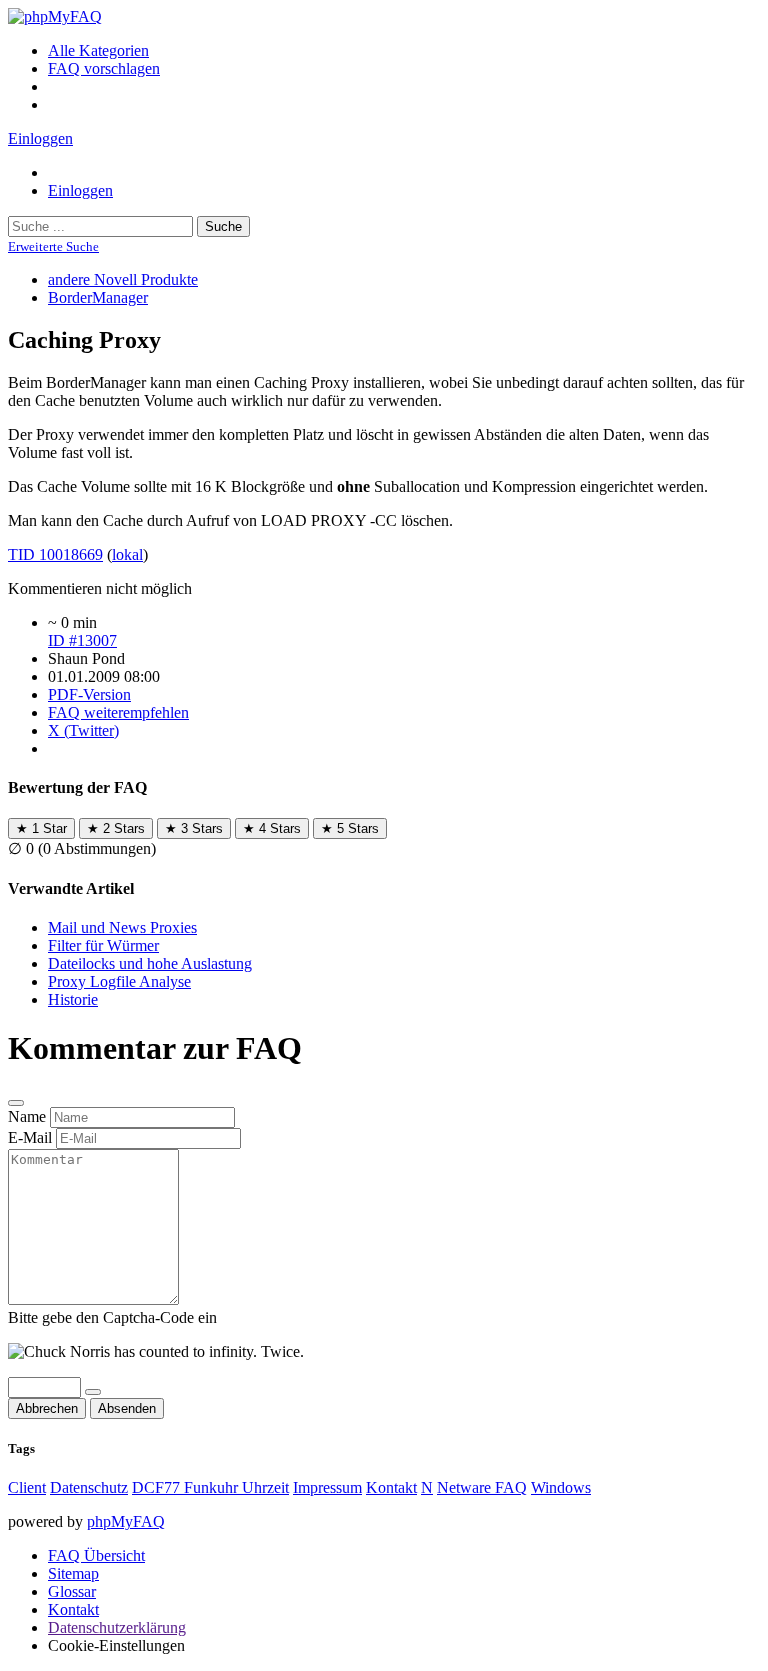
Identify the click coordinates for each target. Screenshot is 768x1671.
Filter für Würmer (103, 945)
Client (27, 1487)
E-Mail (30, 1137)
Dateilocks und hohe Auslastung (150, 963)
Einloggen (40, 138)
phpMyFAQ (126, 1521)
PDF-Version (89, 694)
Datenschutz (89, 1487)
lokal (127, 554)
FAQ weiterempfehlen (118, 712)
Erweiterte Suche (53, 246)
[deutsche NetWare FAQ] (55, 16)
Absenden (127, 1408)
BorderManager (98, 297)
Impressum (327, 1487)
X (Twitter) (83, 730)
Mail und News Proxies (122, 927)
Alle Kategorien (98, 50)
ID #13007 (82, 640)
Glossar (72, 1591)
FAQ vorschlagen (104, 68)
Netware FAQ (482, 1487)
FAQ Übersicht (96, 1555)
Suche (223, 226)
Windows (561, 1487)
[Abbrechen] (16, 1103)
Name (27, 1116)
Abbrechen (47, 1408)
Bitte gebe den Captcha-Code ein (112, 1317)
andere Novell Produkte (123, 279)
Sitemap (73, 1573)
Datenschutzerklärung (117, 1627)
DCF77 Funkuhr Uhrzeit (210, 1487)
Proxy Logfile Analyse (119, 981)
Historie (73, 999)
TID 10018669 (55, 554)
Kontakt (391, 1487)
